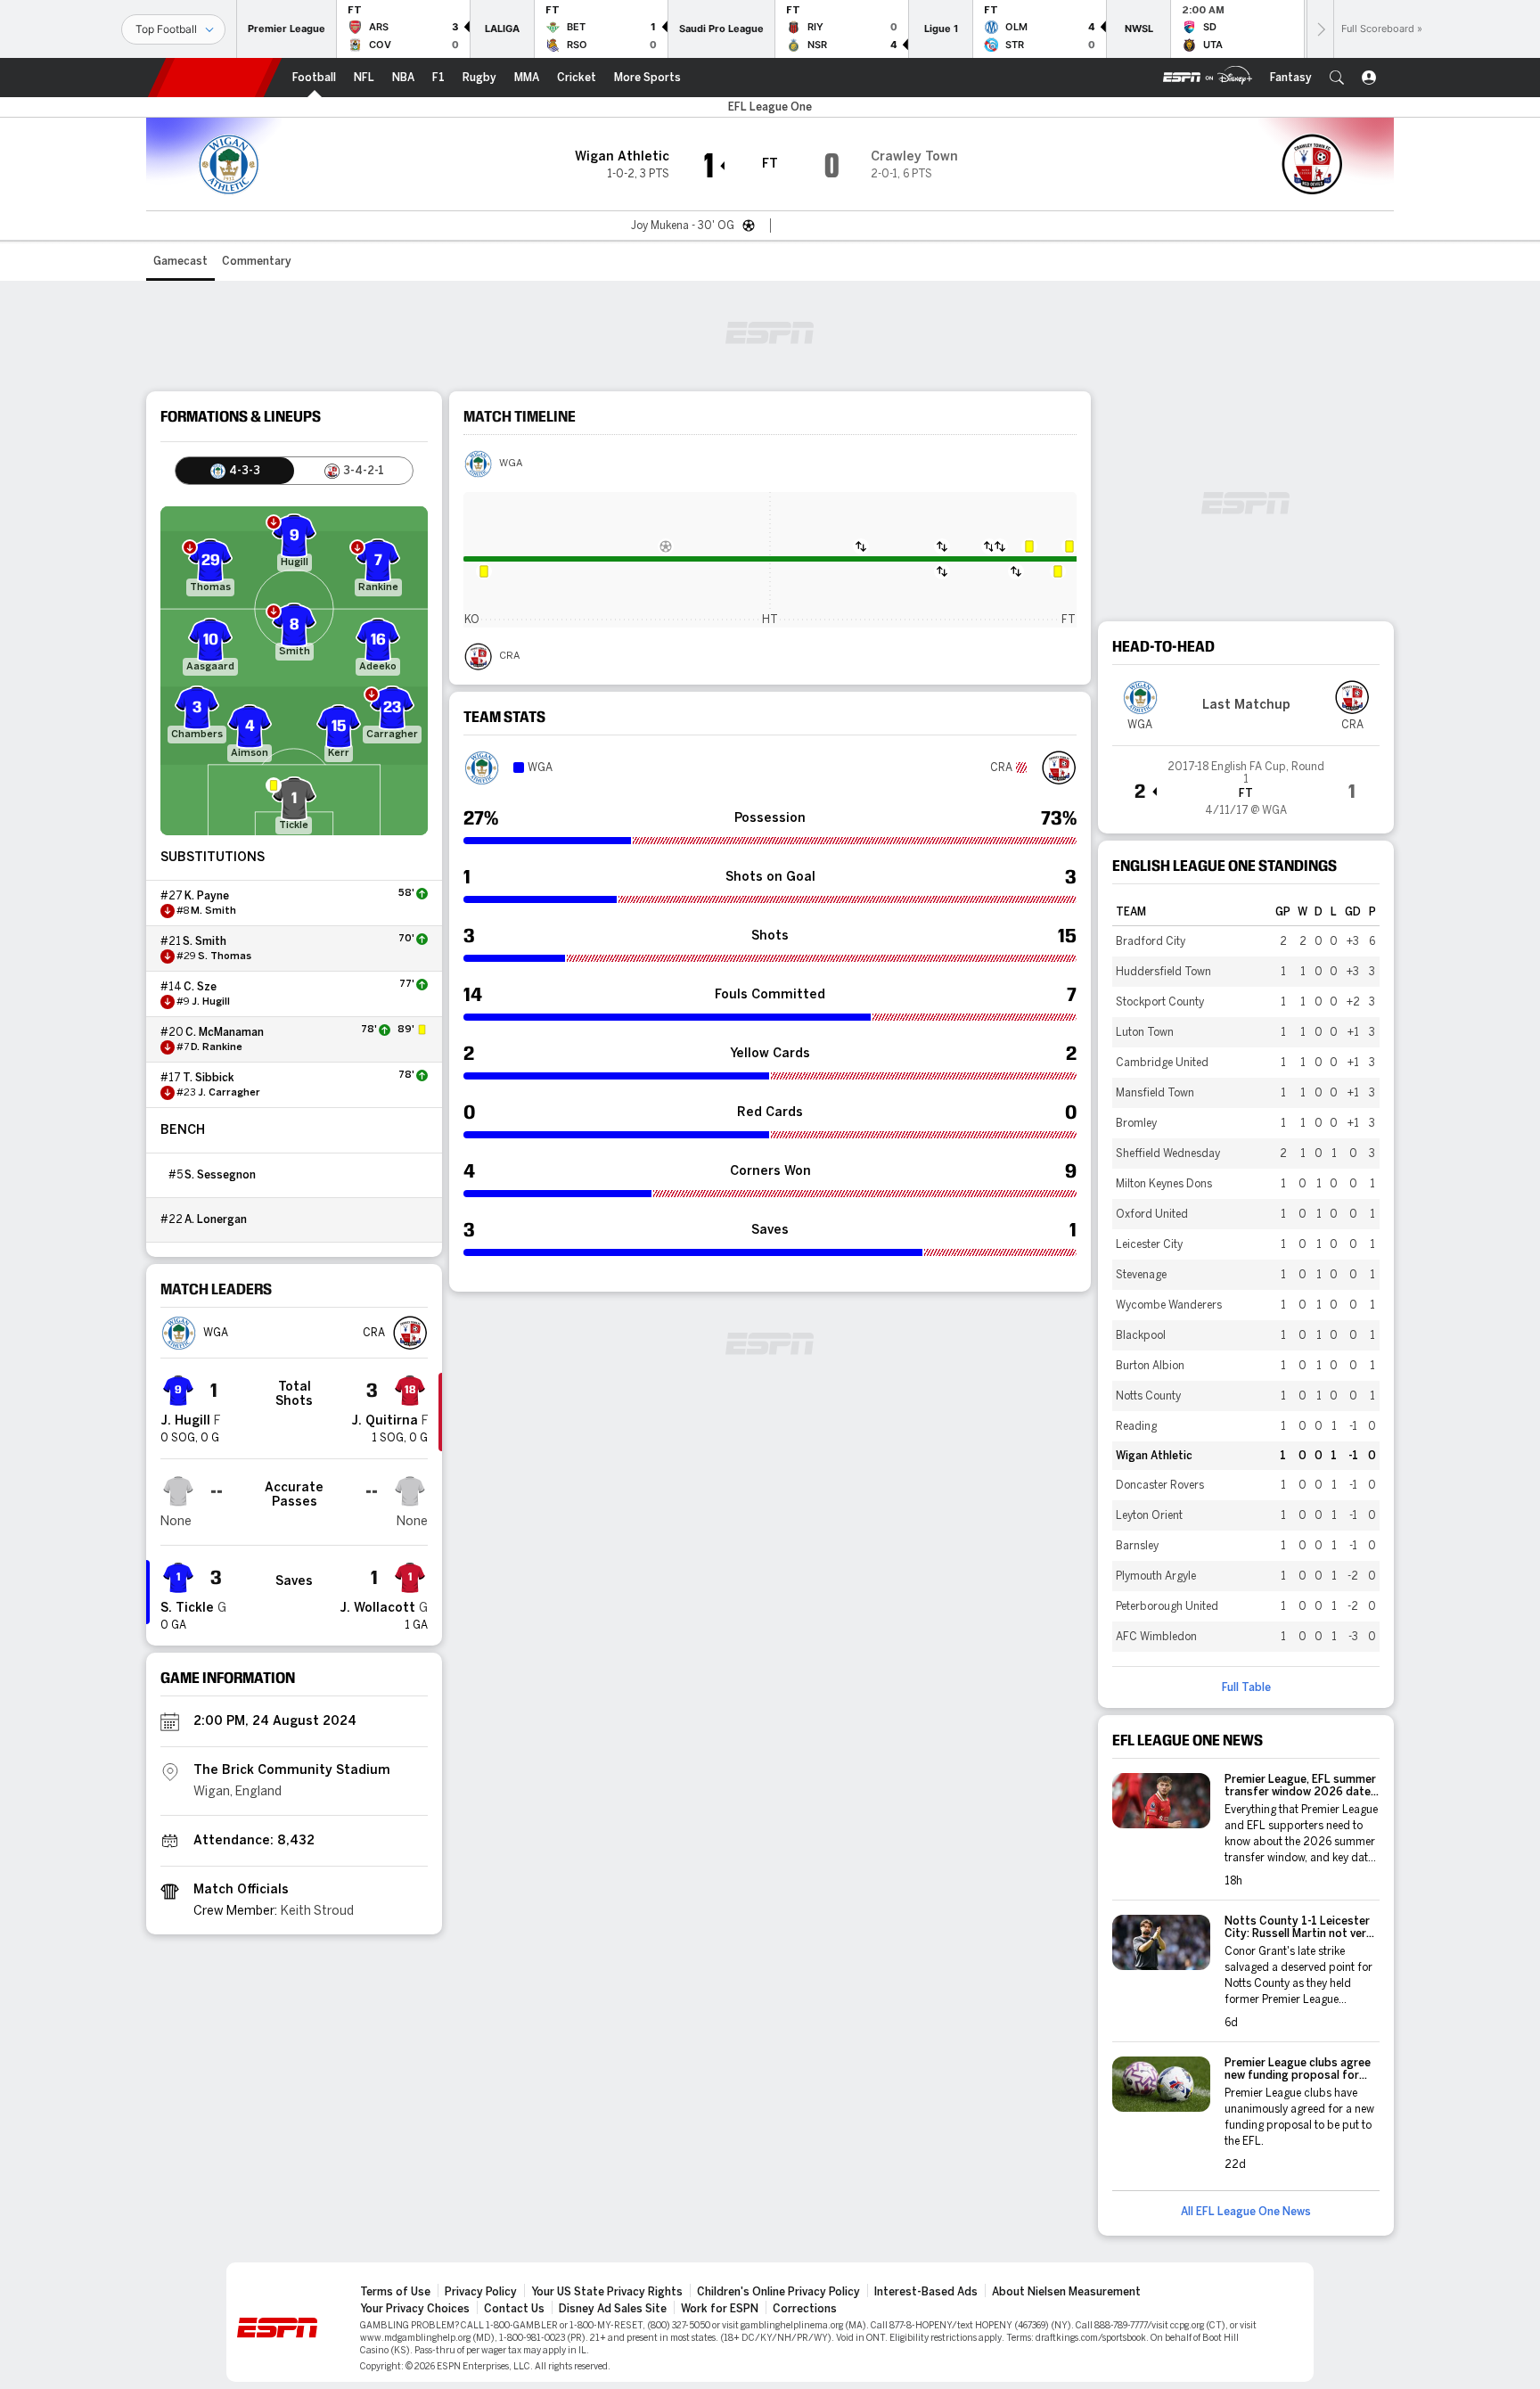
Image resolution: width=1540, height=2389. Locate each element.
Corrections (805, 2309)
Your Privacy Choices (415, 2309)
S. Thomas (225, 956)
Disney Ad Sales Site (613, 2309)
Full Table (1246, 1687)
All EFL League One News (1246, 2212)
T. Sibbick (209, 1078)
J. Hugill (211, 1002)
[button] (1337, 78)
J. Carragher (229, 1093)
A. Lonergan (216, 1219)
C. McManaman (225, 1032)
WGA (511, 464)
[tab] (235, 471)
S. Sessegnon (220, 1175)
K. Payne (207, 896)
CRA (509, 656)
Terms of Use (395, 2292)
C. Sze (200, 987)
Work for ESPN (720, 2309)
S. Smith (205, 941)
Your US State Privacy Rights (607, 2292)
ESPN (215, 78)
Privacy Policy (481, 2292)
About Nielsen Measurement (1066, 2292)
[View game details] (1246, 783)
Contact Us (514, 2309)
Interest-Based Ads (926, 2292)
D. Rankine (217, 1047)
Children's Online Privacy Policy (778, 2292)
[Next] (1320, 29)
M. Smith (213, 911)
